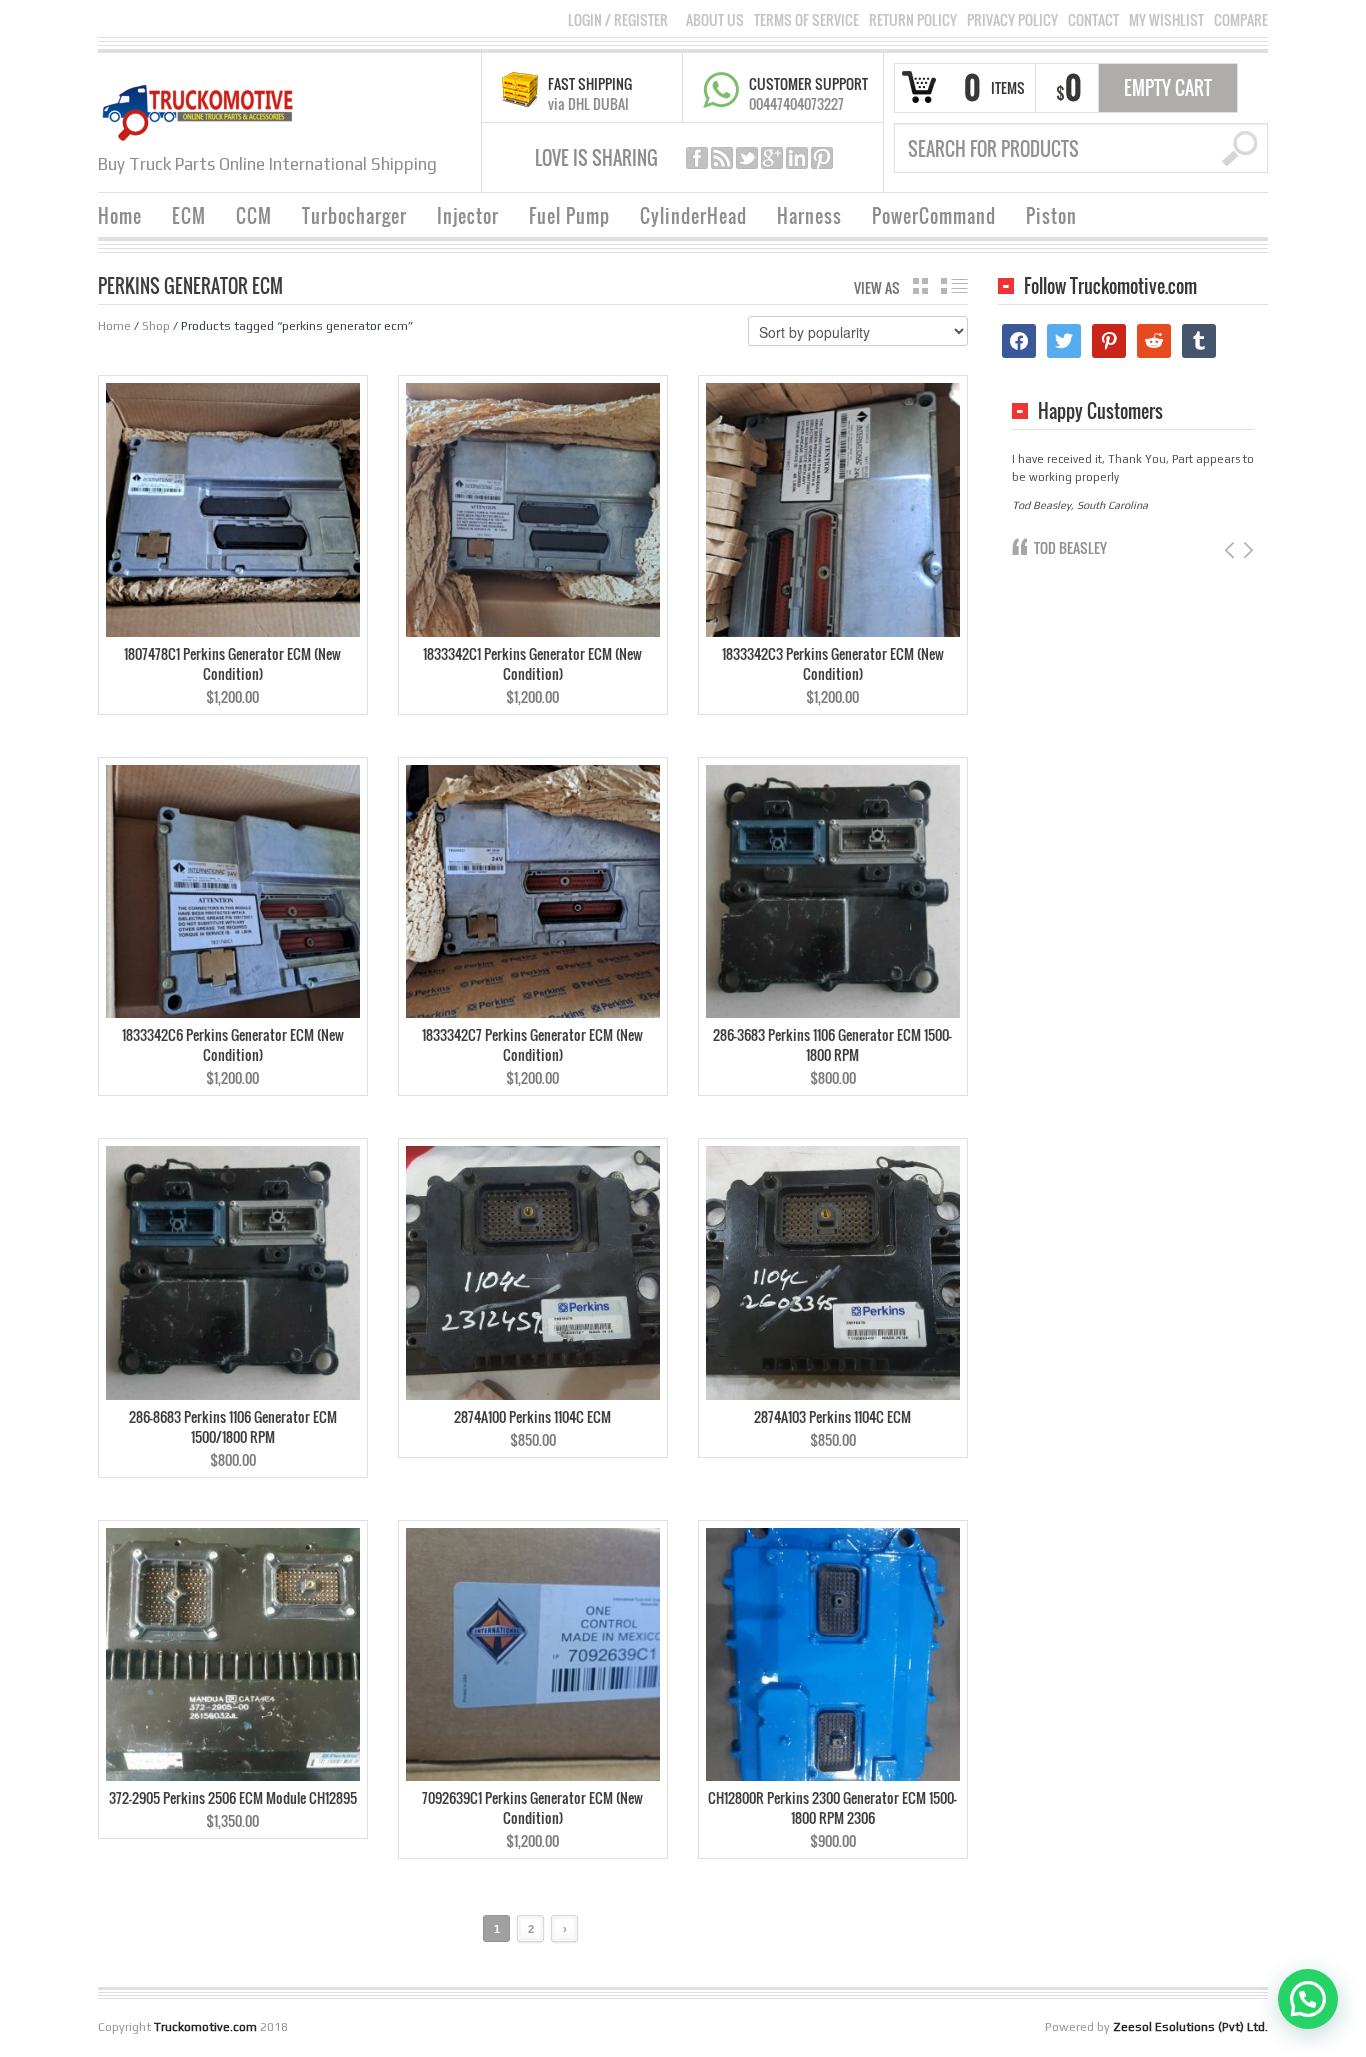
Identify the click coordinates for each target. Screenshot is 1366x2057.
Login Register (618, 19)
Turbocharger (354, 216)
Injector (468, 216)
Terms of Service (806, 20)
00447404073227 (796, 103)
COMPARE (1241, 20)
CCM (254, 216)
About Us (715, 20)
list (954, 286)
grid (920, 286)
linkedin (797, 158)
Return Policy (913, 20)
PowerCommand (934, 216)
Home (120, 216)
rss (722, 158)
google (772, 158)
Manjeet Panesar (1084, 547)
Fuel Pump (569, 216)
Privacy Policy (1012, 20)
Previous (1231, 550)
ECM (189, 216)
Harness (809, 216)
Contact (1093, 20)
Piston (1051, 216)
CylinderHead (693, 216)
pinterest (822, 158)
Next (1246, 550)
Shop (156, 326)
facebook (697, 158)
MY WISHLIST (1166, 20)
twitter (747, 158)
